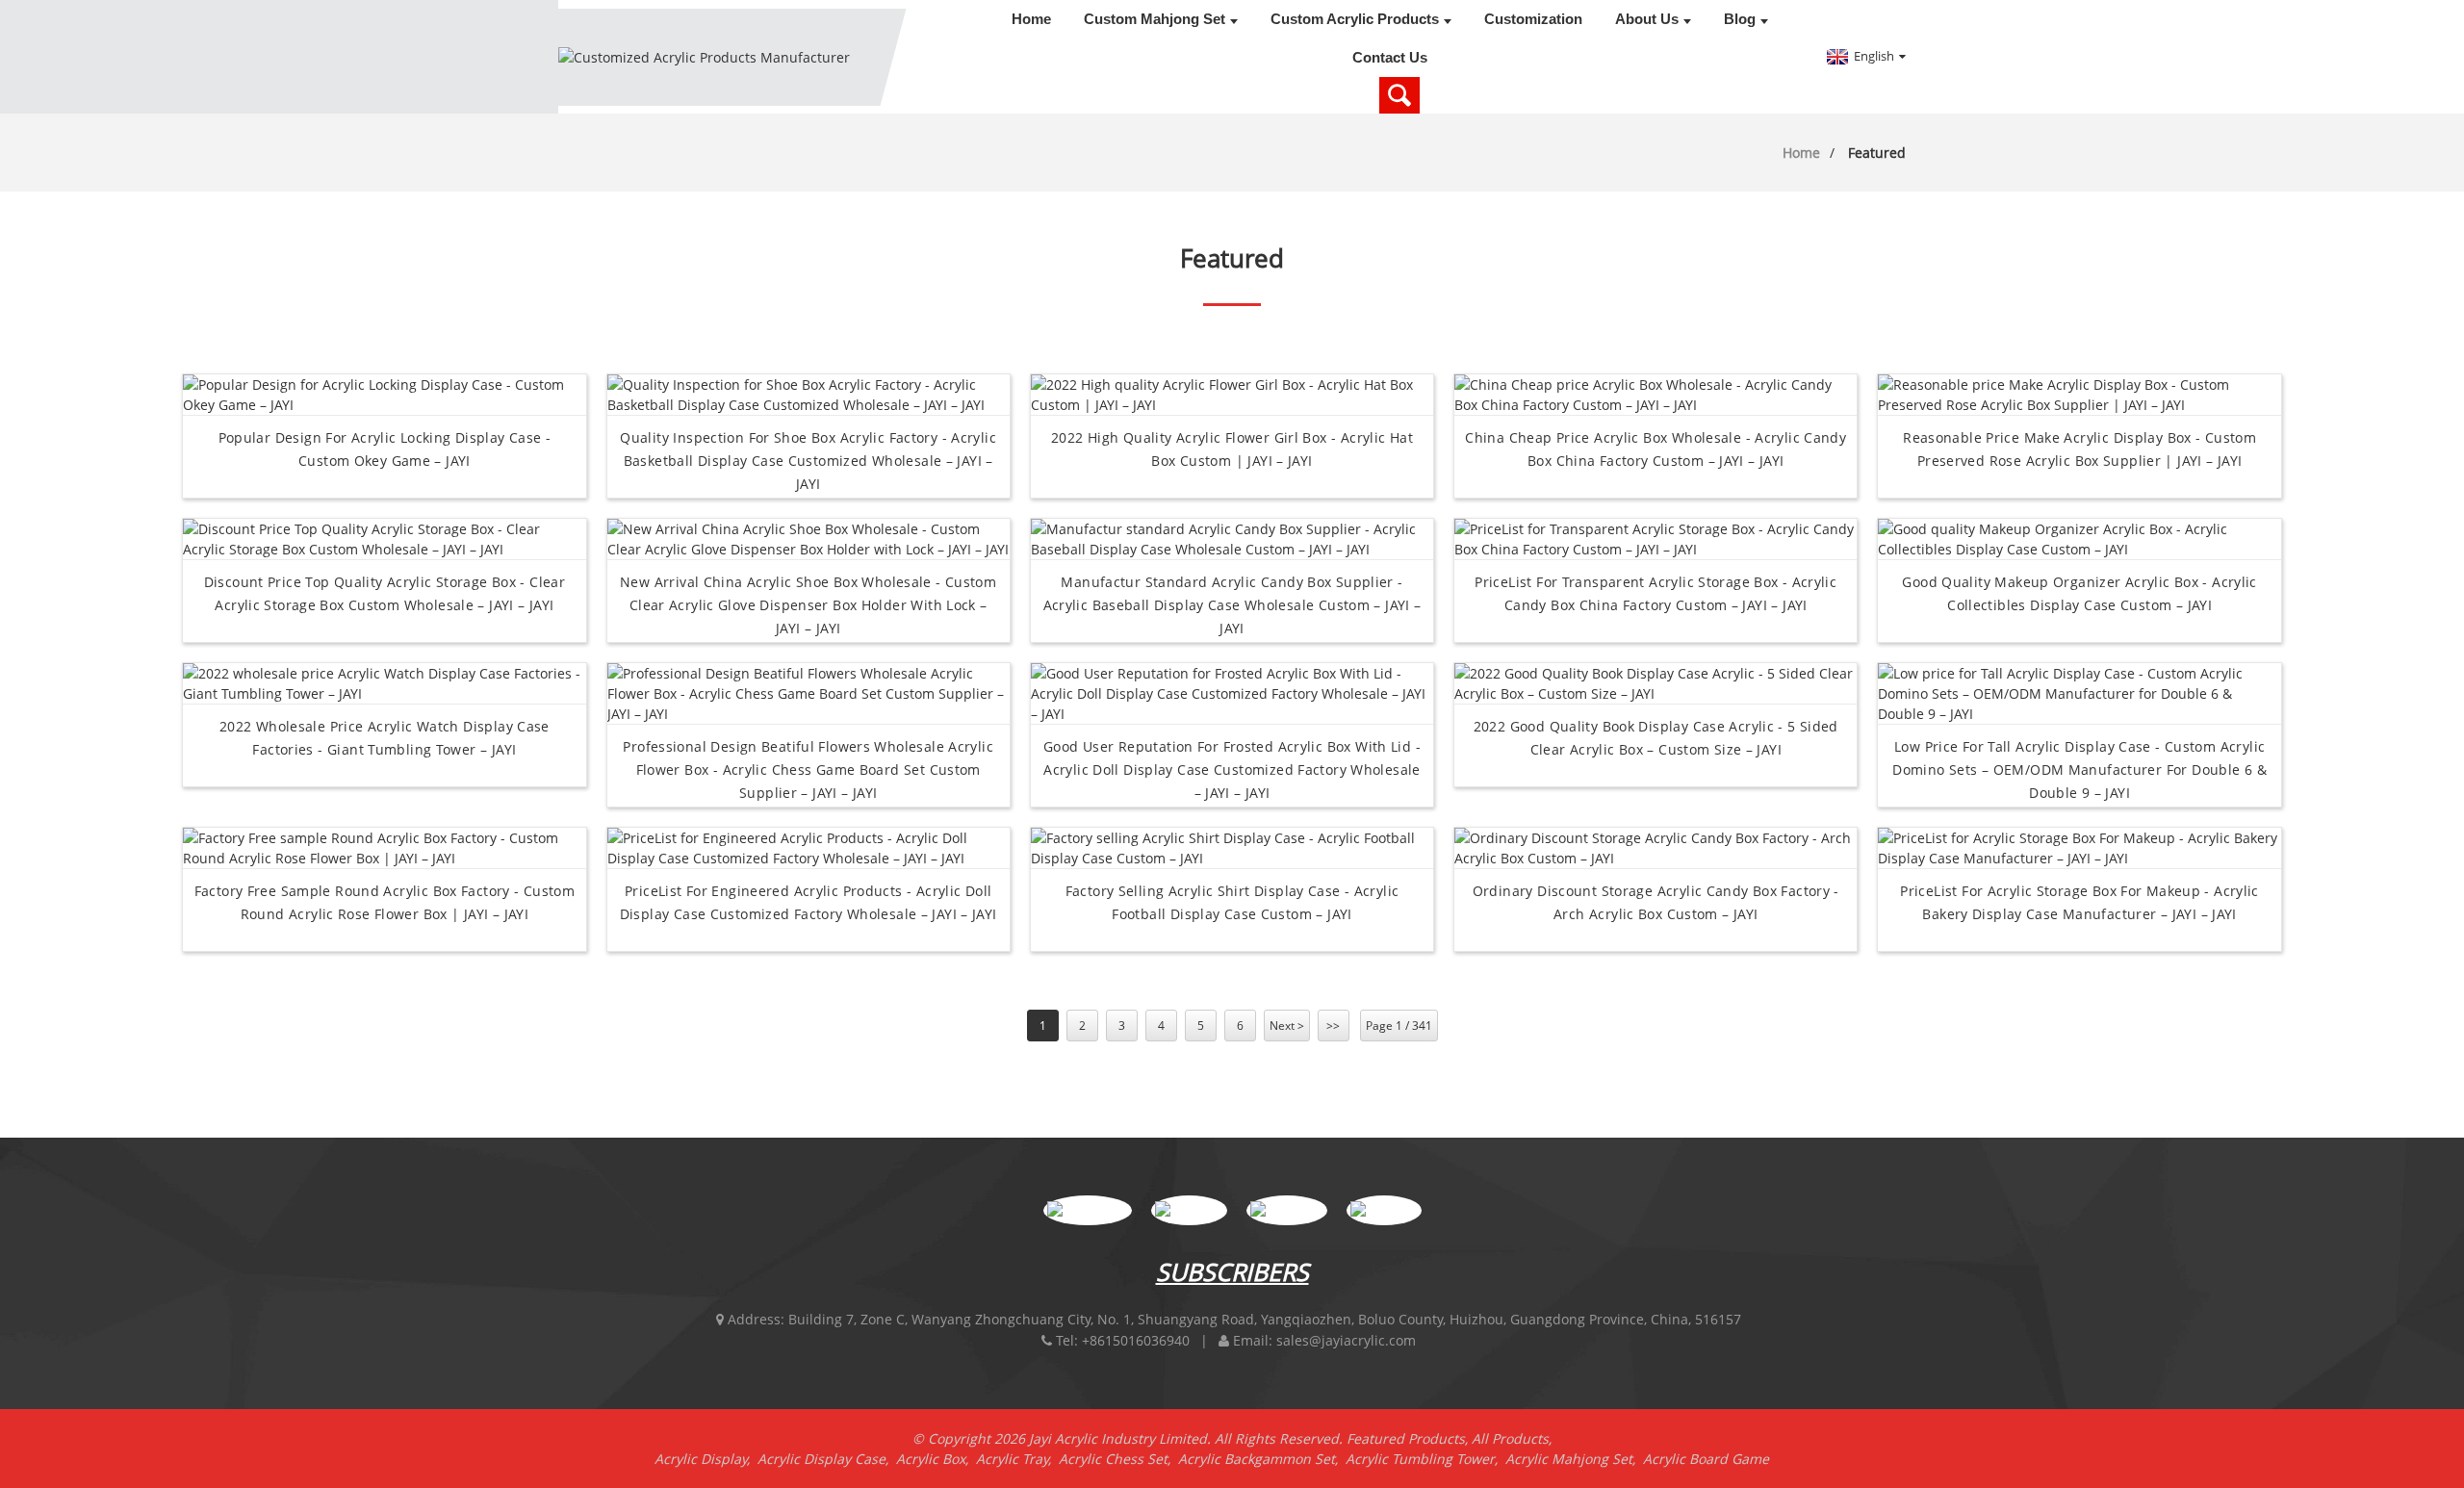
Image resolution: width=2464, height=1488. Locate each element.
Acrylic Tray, (1017, 1459)
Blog (1740, 19)
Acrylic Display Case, (827, 1459)
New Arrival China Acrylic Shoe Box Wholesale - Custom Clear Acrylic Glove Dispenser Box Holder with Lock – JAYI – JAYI (808, 605)
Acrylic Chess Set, (1118, 1459)
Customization (1533, 19)
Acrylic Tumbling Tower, (1425, 1459)
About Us (1647, 19)
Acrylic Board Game (1706, 1459)
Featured (1877, 153)
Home (1031, 19)
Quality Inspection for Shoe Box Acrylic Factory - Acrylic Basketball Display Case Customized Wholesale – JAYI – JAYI (808, 461)
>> (1333, 1026)
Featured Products (1406, 1438)
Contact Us (1390, 57)
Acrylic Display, (706, 1459)
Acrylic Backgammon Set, (1262, 1459)
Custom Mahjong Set (1155, 19)
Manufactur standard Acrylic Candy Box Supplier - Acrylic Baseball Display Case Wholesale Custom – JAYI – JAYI (1232, 605)
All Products (1510, 1438)
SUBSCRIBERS (1232, 1271)
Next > (1287, 1026)
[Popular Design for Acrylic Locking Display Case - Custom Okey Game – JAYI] (384, 393)
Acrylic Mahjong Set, (1574, 1459)
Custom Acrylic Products (1355, 19)
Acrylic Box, (936, 1459)
